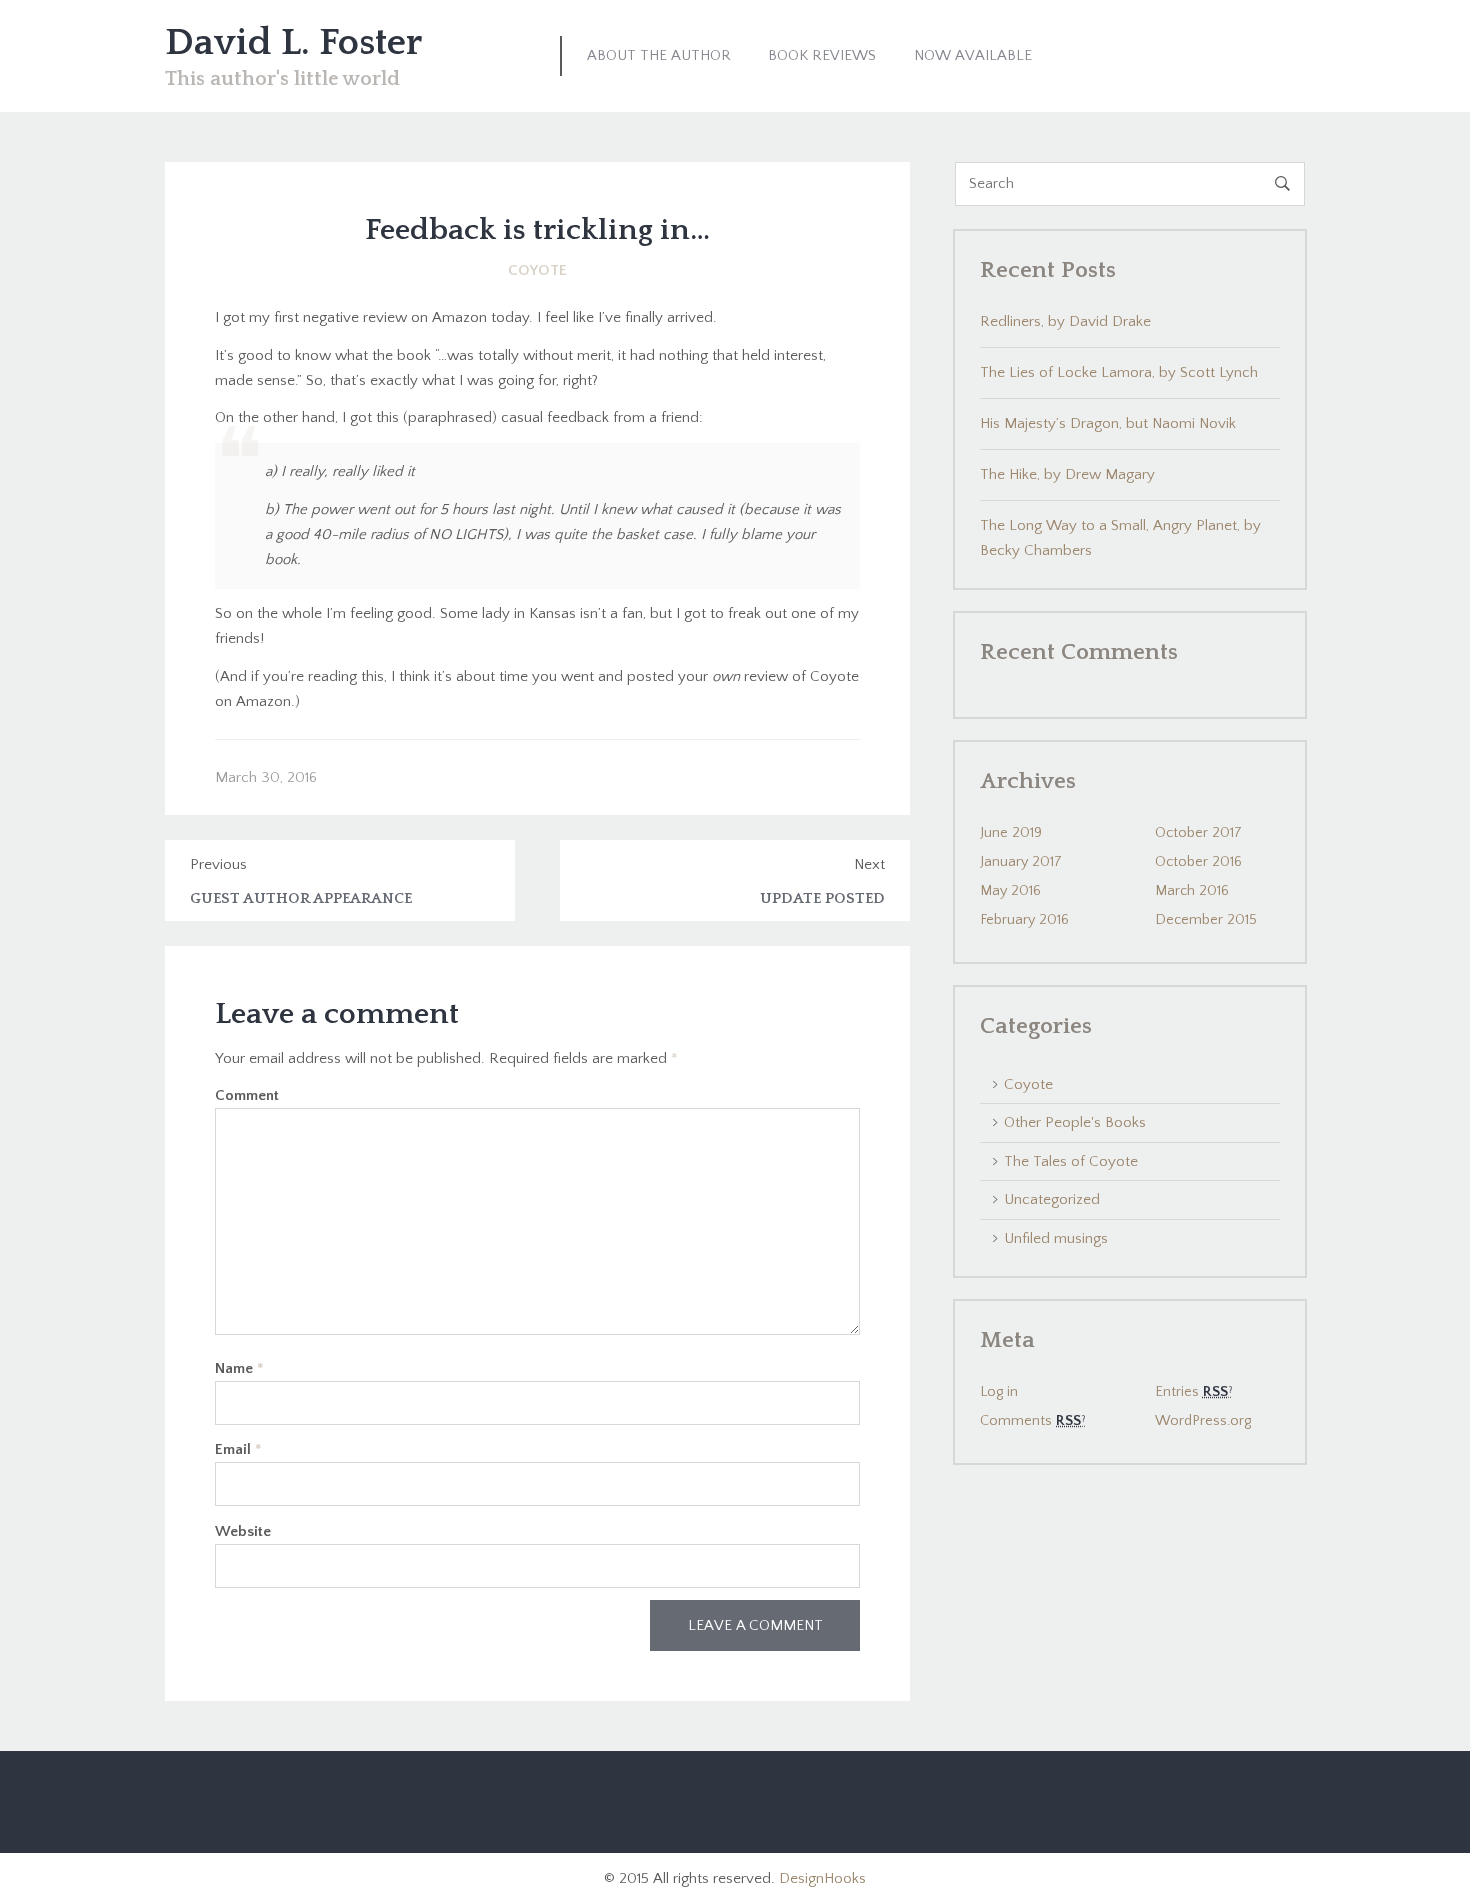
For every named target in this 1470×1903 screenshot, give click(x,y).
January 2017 (1021, 862)
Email (238, 1449)
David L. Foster (293, 43)
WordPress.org (1203, 1421)
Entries (1191, 1392)
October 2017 (1198, 833)
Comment (247, 1095)
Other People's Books (1075, 1122)
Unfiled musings (1056, 1238)
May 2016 (1010, 891)
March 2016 (1192, 891)
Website (243, 1531)
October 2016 (1198, 862)
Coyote (537, 270)
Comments (1030, 1421)
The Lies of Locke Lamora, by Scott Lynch (1119, 372)
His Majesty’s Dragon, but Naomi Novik (1108, 423)
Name (239, 1368)
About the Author (659, 55)
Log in (999, 1392)
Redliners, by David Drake (1065, 321)
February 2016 (1024, 920)
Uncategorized (1052, 1199)
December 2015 (1206, 920)
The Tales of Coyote (1071, 1161)
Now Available (973, 55)
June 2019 (1011, 833)
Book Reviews (822, 55)
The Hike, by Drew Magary (1067, 474)
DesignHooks (822, 1878)
